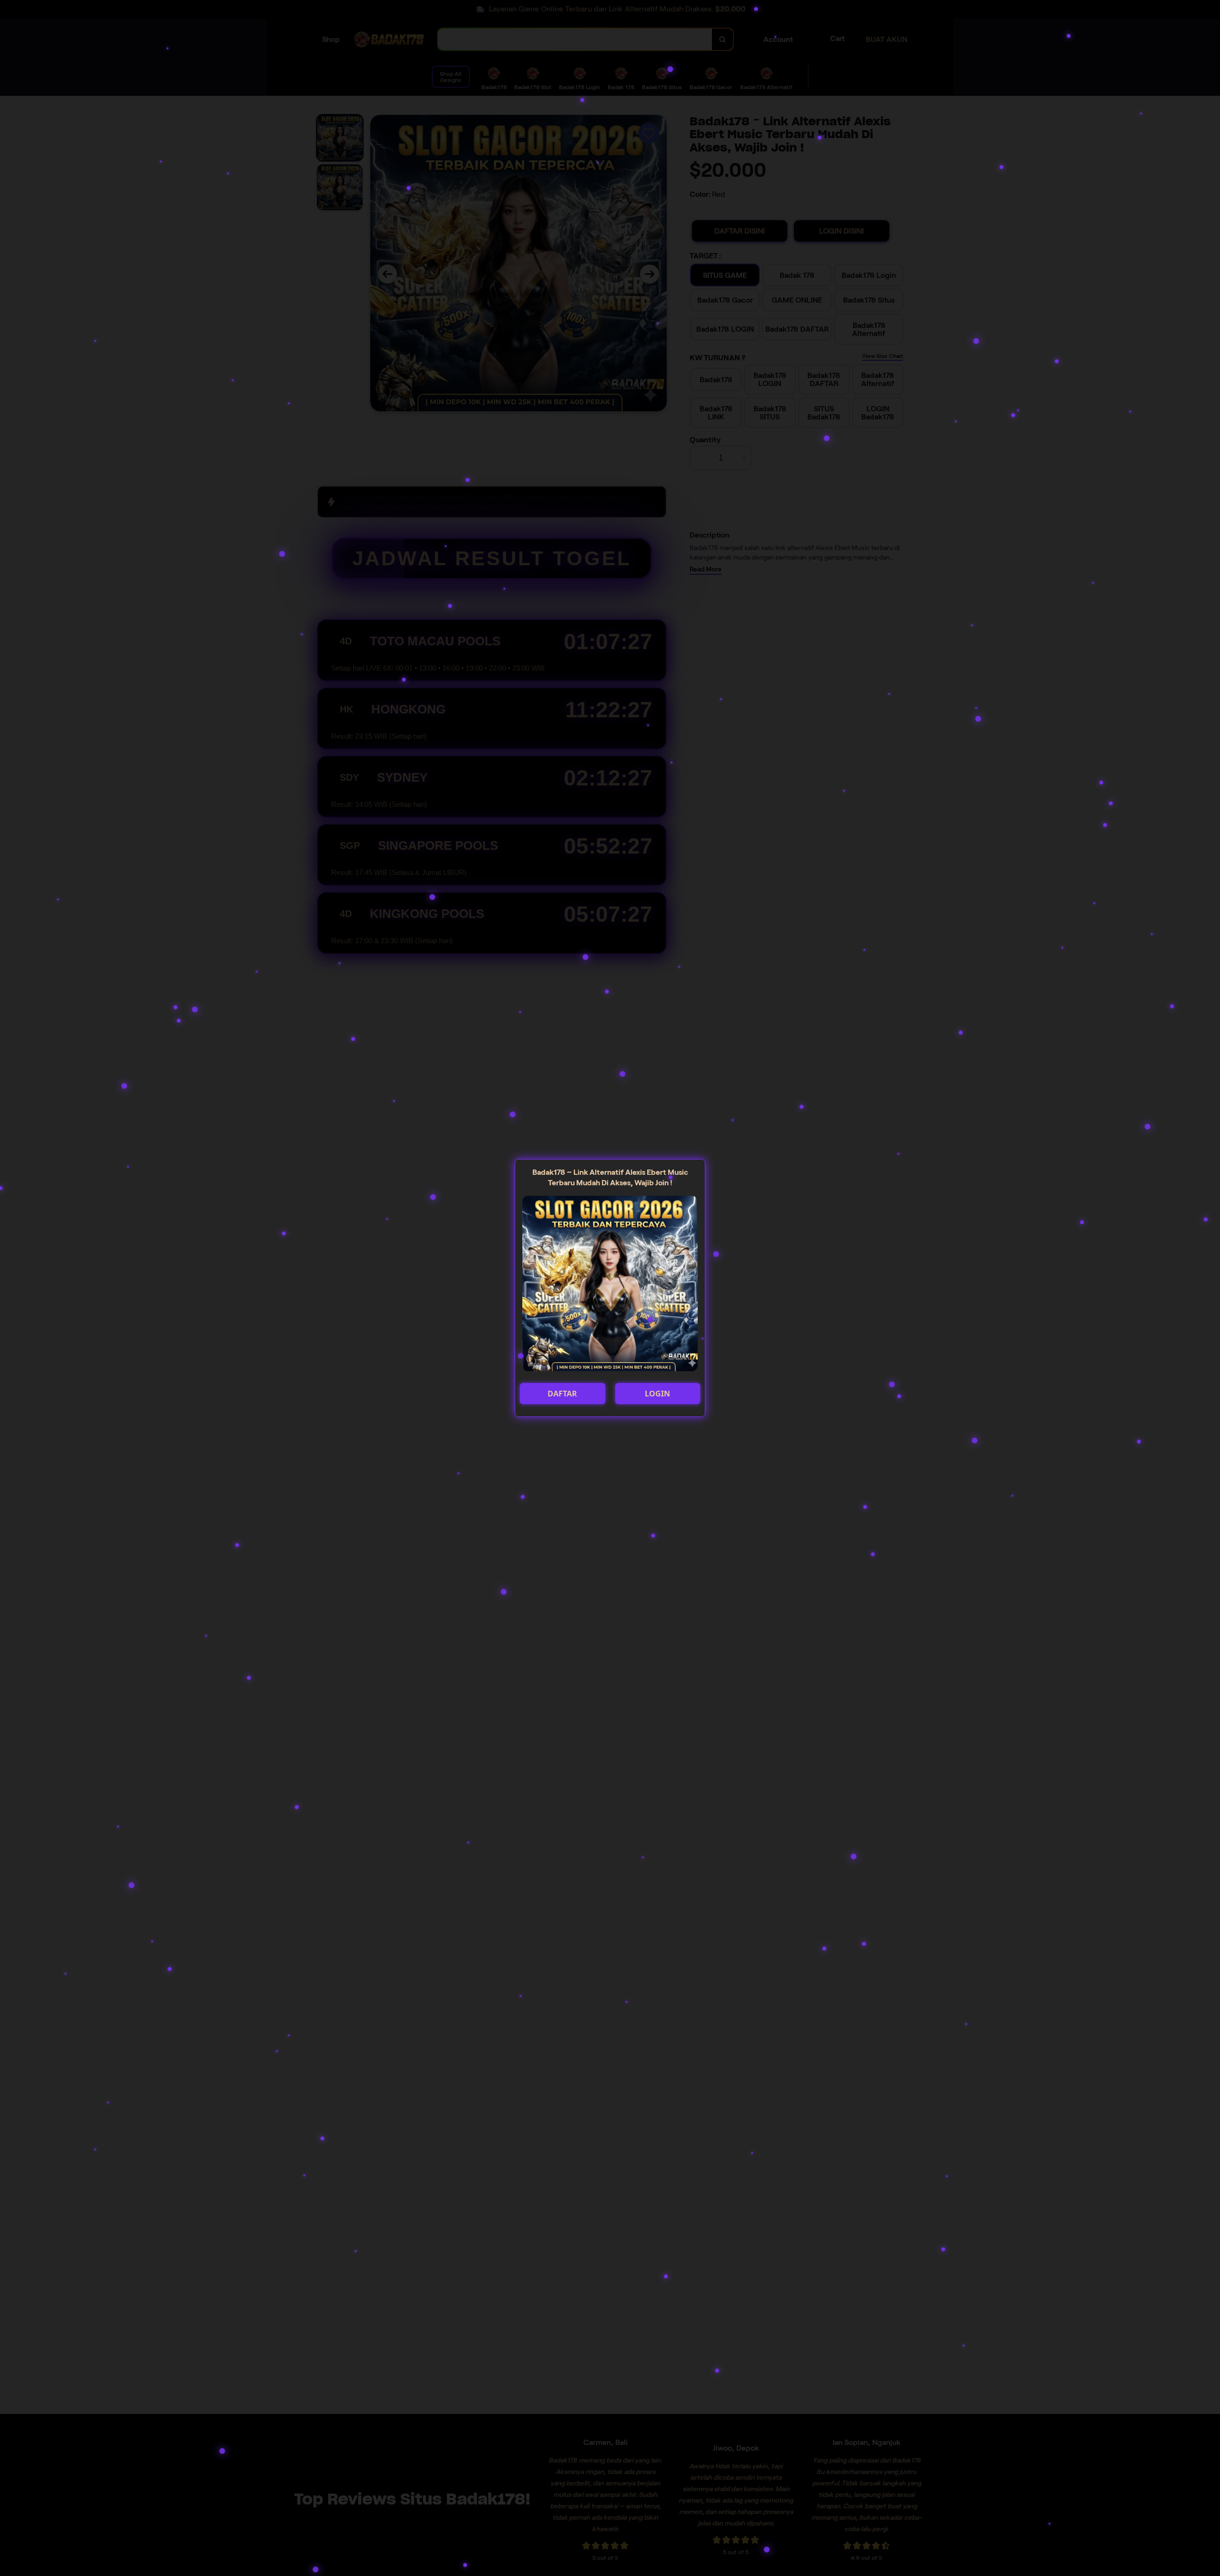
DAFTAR (562, 1394)
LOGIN (657, 1394)
